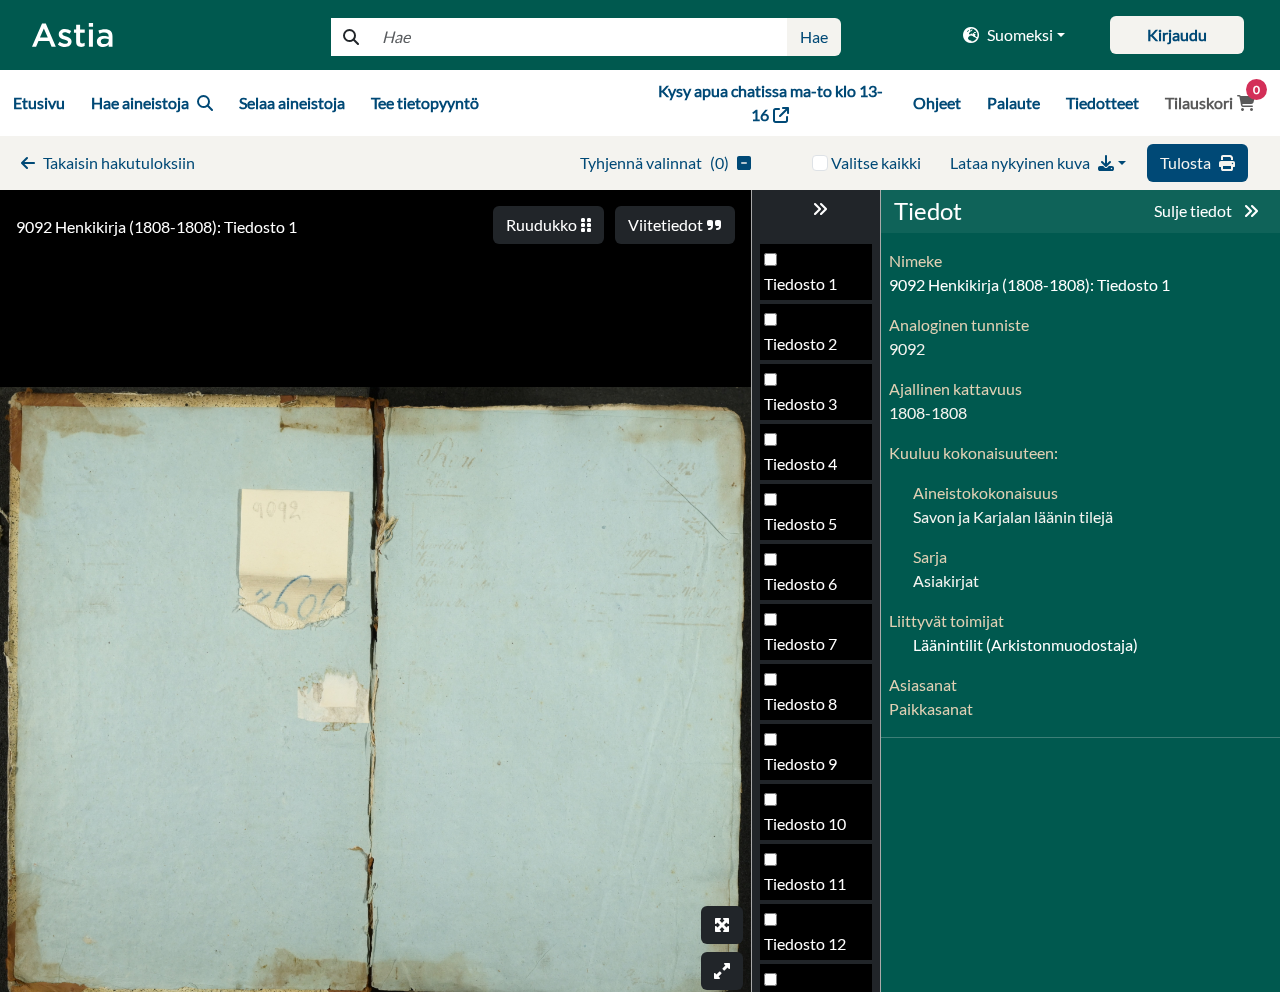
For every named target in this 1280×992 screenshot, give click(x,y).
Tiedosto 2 (800, 343)
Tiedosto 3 (800, 403)
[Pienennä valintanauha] (816, 209)
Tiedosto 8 (800, 703)
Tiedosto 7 (800, 643)
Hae (814, 36)
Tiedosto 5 (800, 523)
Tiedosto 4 (800, 463)
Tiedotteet (1102, 102)
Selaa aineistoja (292, 102)
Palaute (1013, 102)
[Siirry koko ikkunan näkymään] (722, 925)
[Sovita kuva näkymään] (722, 971)
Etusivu (39, 102)
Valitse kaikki (876, 162)
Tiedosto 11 (805, 883)
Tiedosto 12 (805, 943)
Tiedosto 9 (800, 763)
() (654, 162)
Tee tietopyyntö (425, 102)
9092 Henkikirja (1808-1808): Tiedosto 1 (156, 226)
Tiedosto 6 (800, 583)
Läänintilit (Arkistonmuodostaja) (1025, 644)
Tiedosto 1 (800, 283)
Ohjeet (937, 102)
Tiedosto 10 (805, 823)
